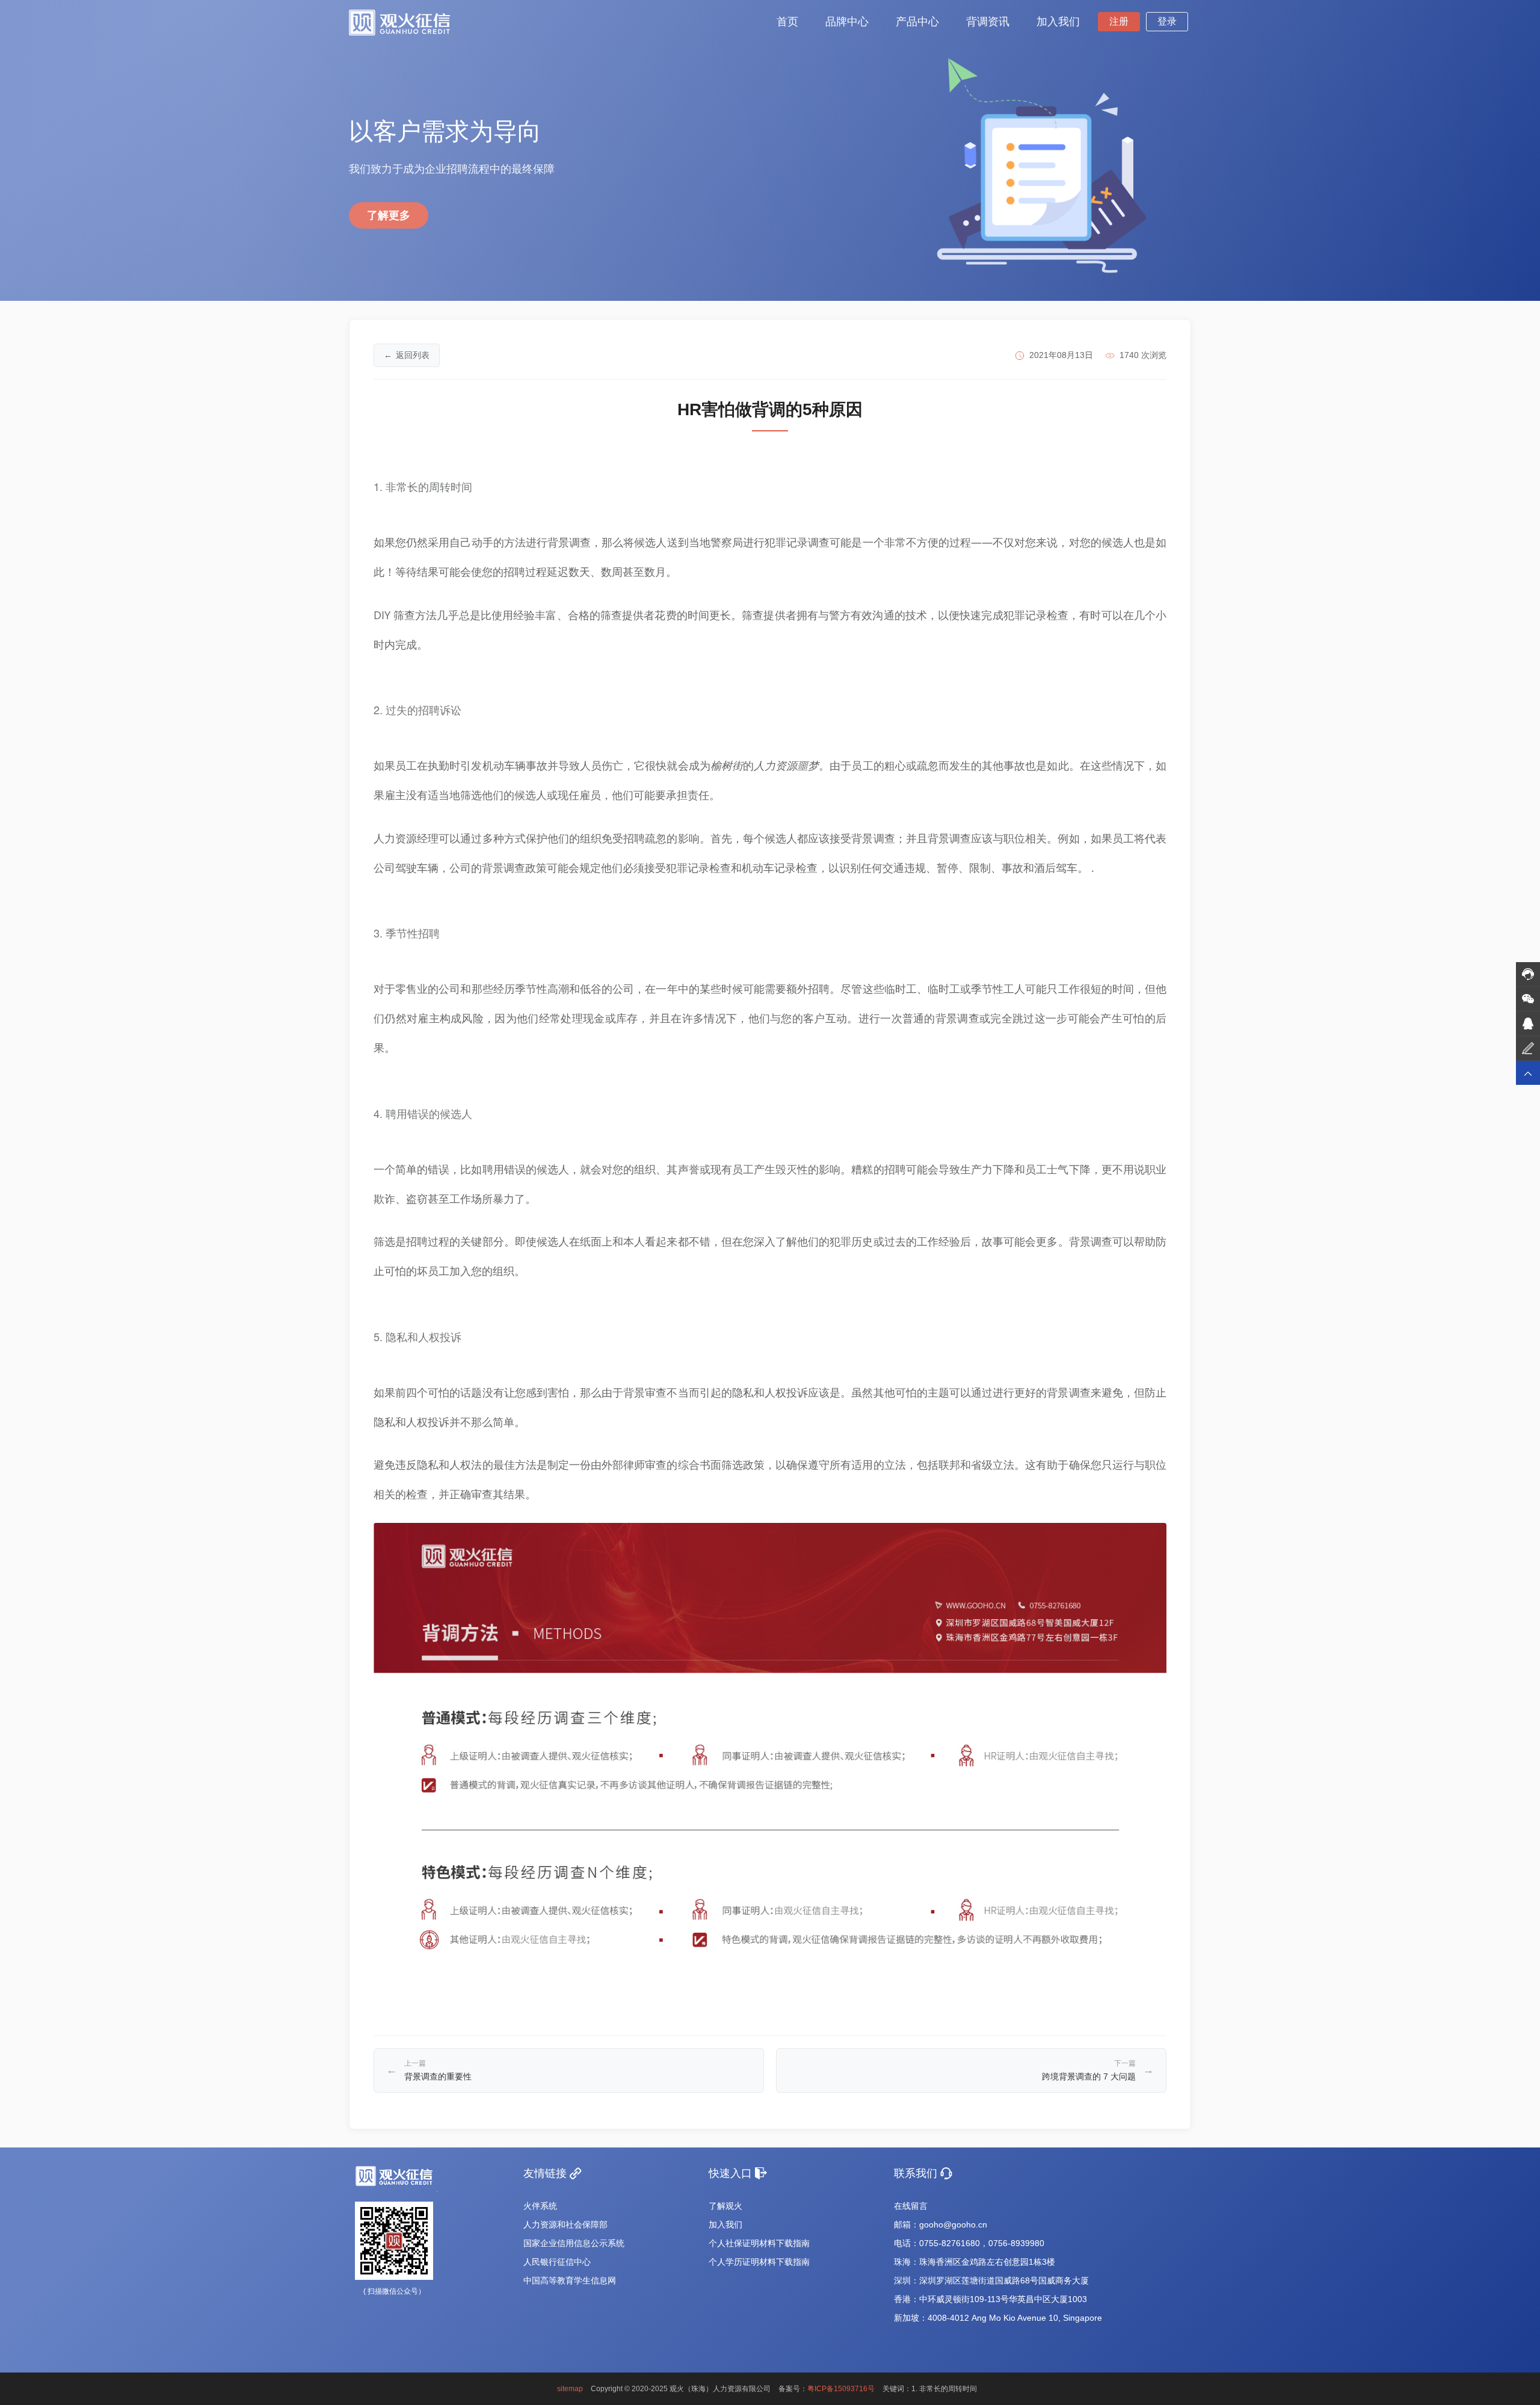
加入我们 (725, 2224)
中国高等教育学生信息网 (570, 2280)
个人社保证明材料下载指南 (759, 2243)
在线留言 (911, 2206)
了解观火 (725, 2206)
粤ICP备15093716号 (841, 2389)
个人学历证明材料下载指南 (759, 2262)
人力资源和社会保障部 (565, 2224)
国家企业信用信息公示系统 (574, 2243)
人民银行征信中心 (557, 2262)
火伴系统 (540, 2206)
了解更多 (389, 215)
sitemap (570, 2389)
